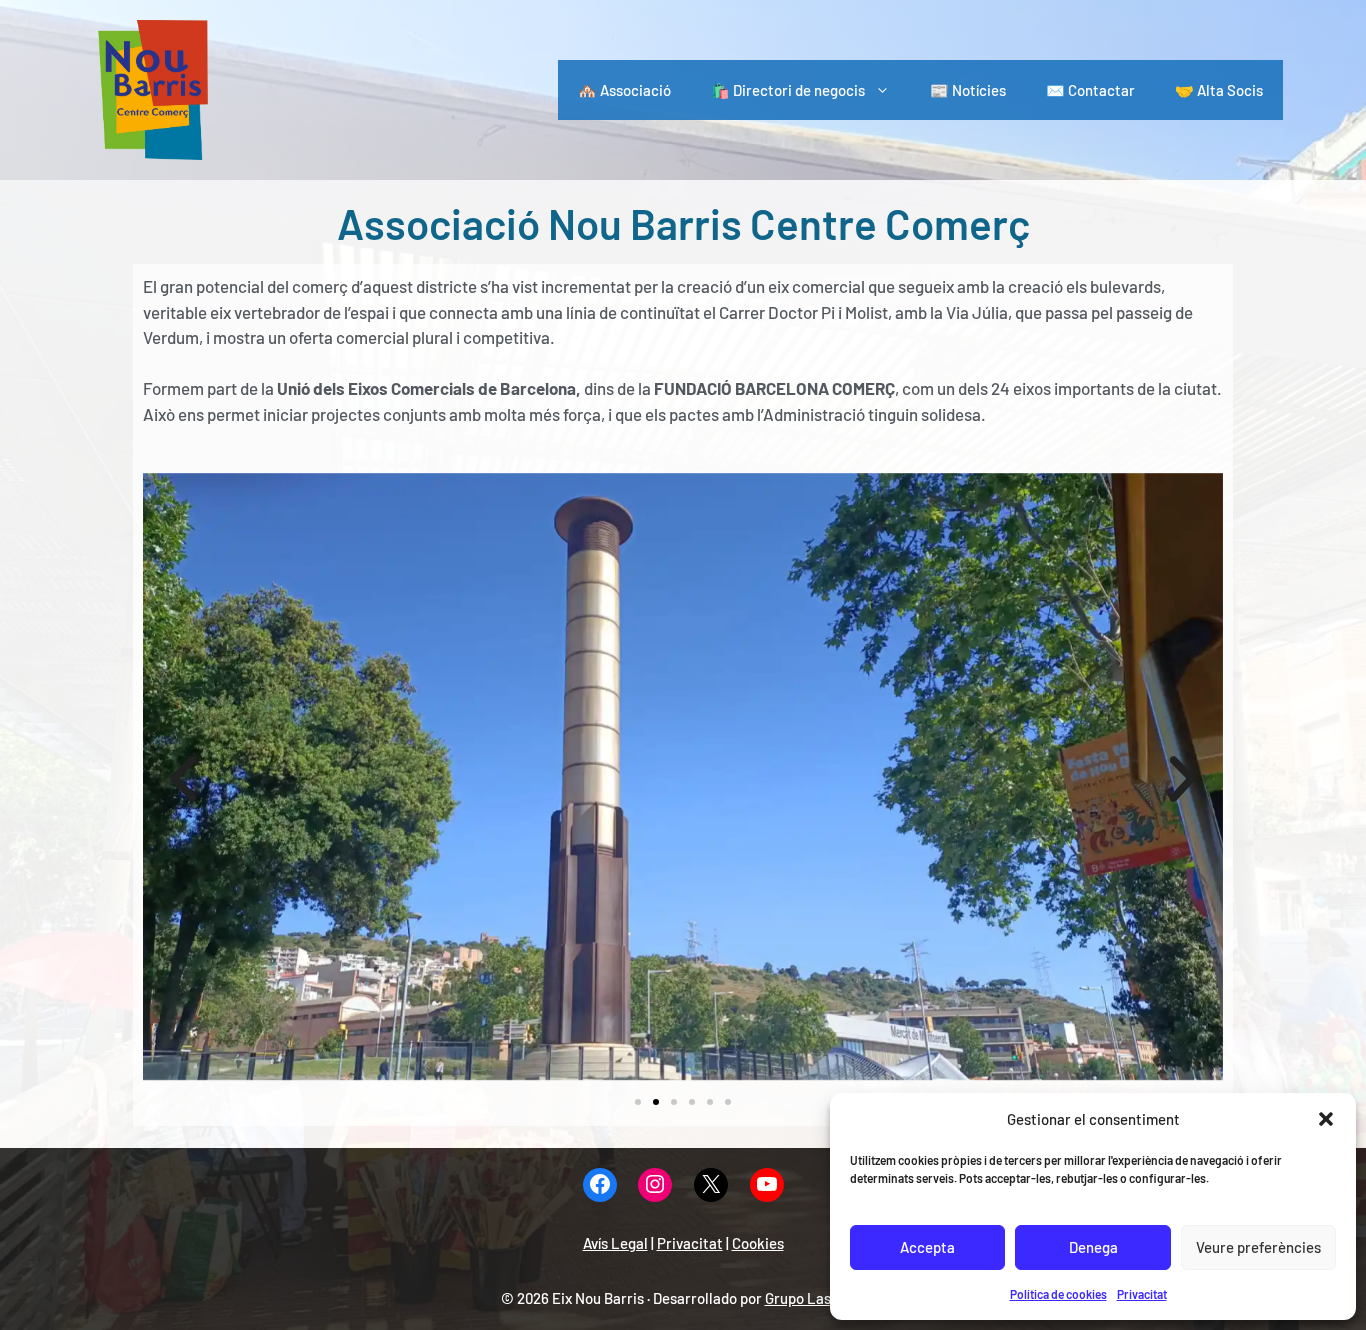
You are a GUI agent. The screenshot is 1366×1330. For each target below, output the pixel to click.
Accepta (927, 1247)
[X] (711, 1185)
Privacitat (1142, 1294)
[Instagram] (655, 1185)
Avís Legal (615, 1243)
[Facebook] (600, 1185)
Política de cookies (1058, 1294)
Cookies (758, 1243)
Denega (1093, 1247)
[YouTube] (767, 1185)
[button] (1326, 1119)
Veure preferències (1258, 1247)
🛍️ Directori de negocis (788, 90)
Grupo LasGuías (815, 1298)
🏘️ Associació (624, 90)
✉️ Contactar (1090, 90)
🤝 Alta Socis (1219, 90)
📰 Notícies (968, 90)
